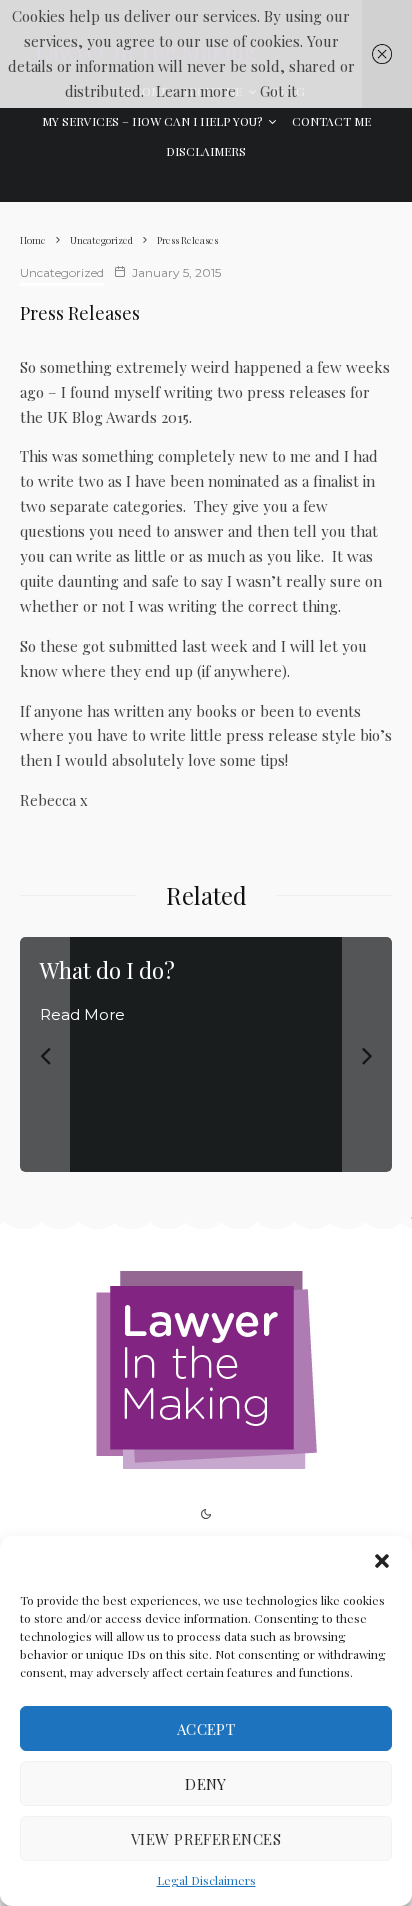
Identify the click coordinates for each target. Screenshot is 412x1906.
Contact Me (331, 121)
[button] (382, 1561)
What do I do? (107, 970)
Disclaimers (206, 151)
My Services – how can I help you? (152, 121)
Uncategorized (62, 272)
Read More (82, 1014)
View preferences (206, 1839)
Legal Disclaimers (206, 1880)
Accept (206, 1729)
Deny (206, 1784)
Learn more (196, 91)
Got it (278, 91)
